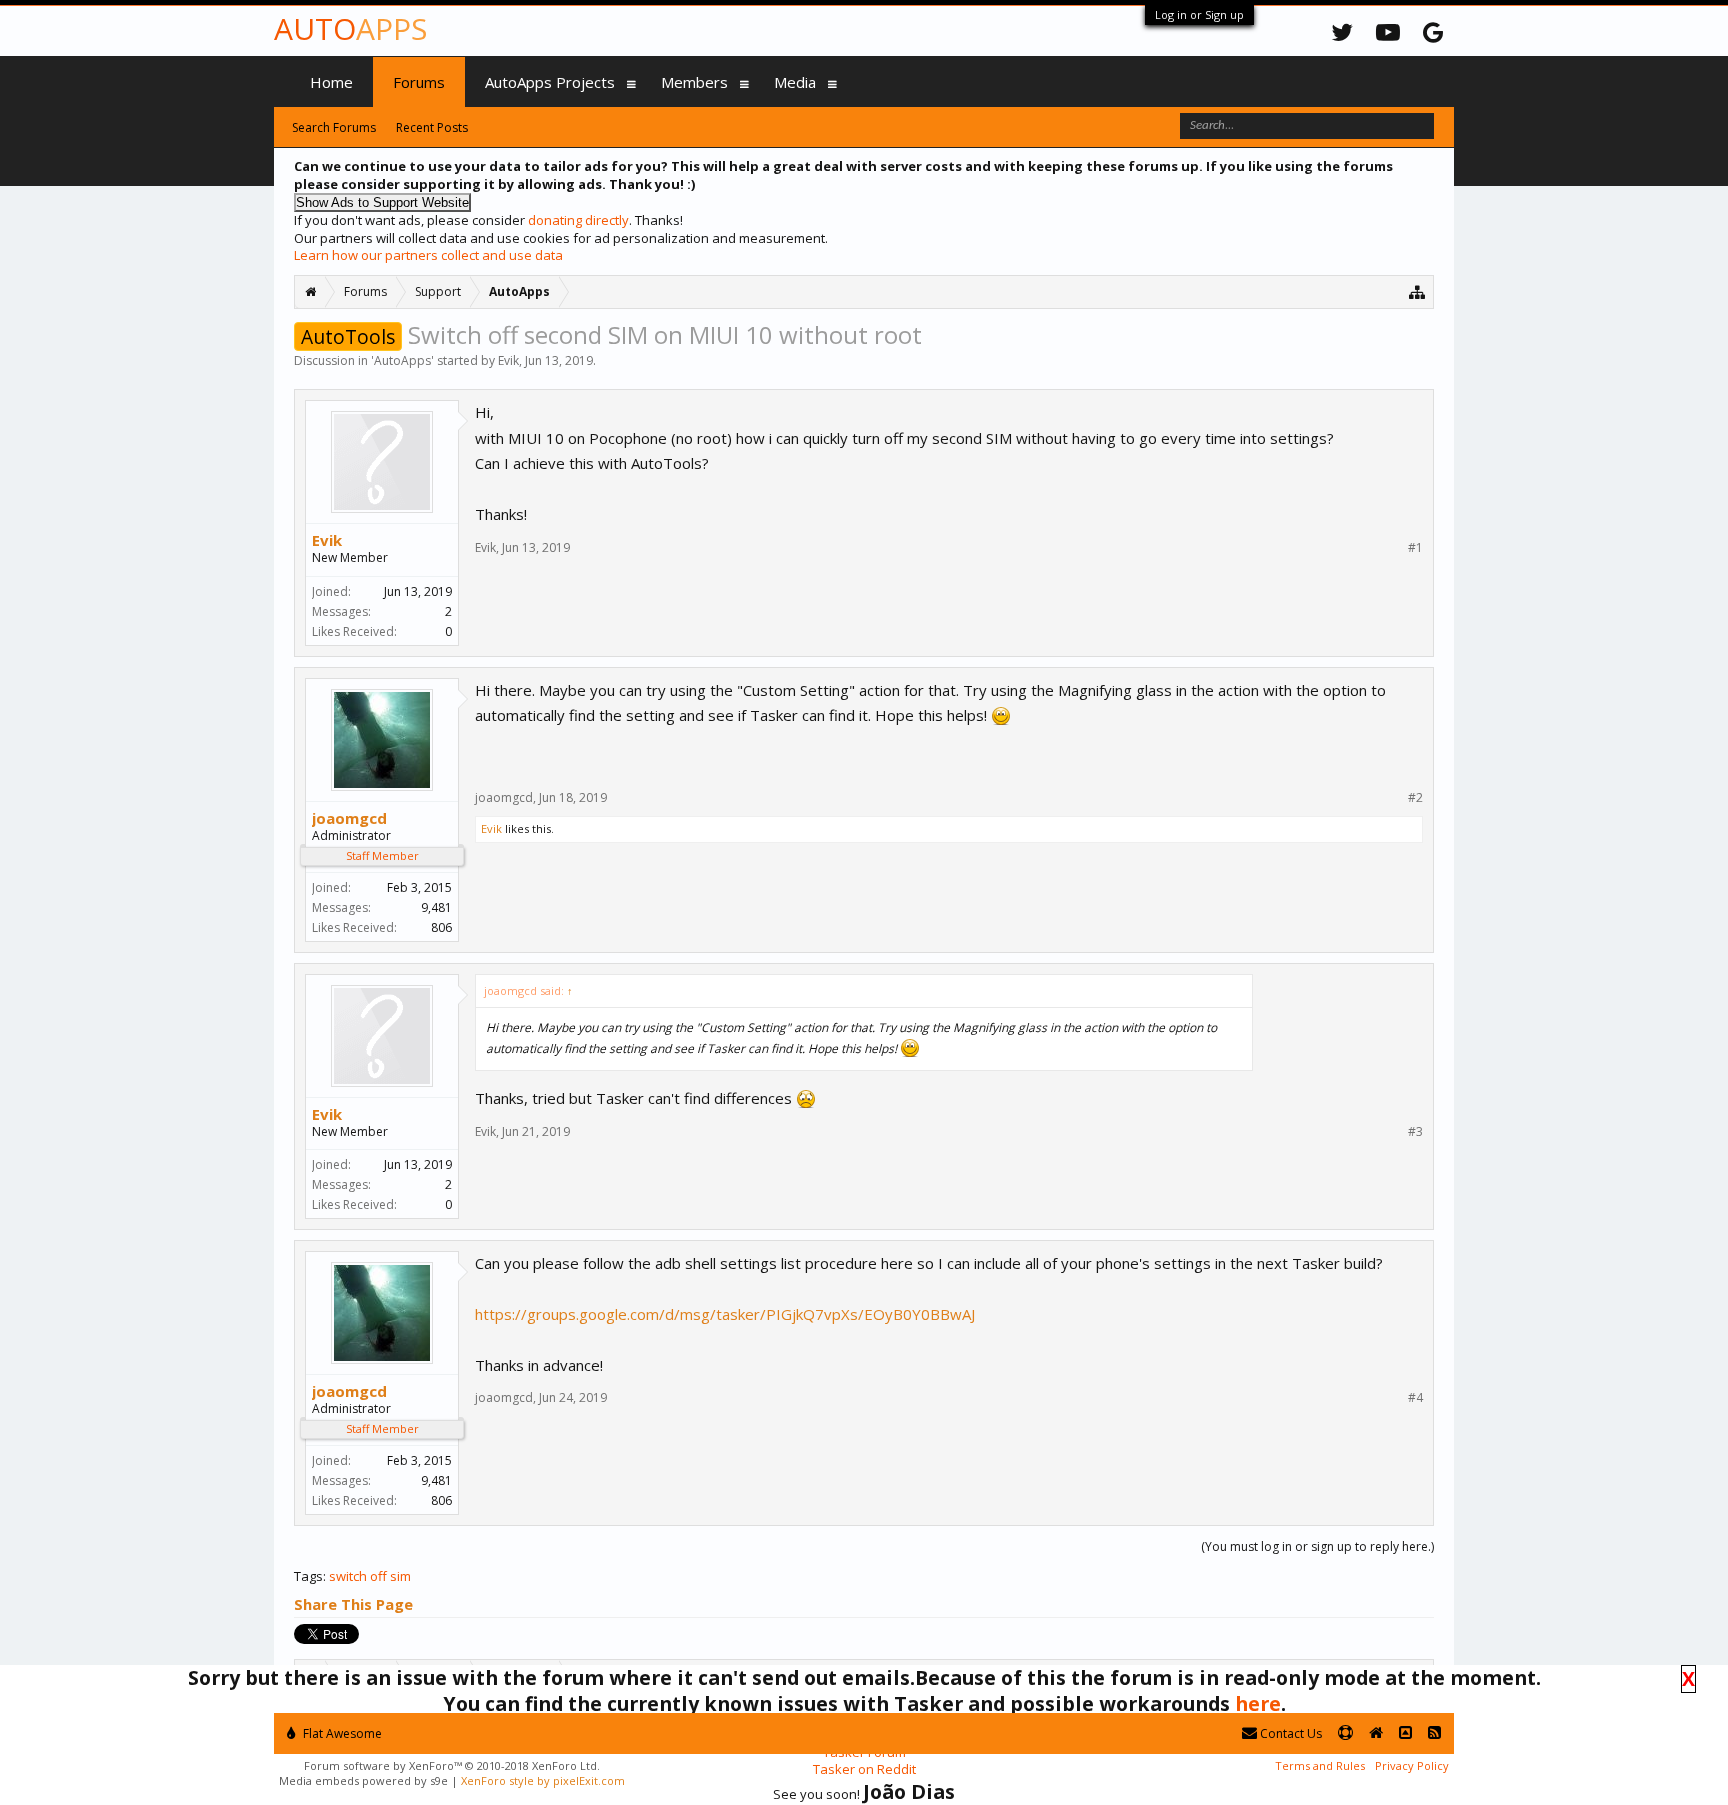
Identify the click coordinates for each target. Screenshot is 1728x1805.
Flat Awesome (341, 1733)
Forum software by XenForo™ (452, 1765)
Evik (508, 360)
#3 (1415, 1132)
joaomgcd (349, 818)
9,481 (436, 907)
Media (795, 82)
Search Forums (334, 127)
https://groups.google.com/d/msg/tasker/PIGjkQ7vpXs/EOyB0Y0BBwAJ (725, 1314)
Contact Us (1289, 1733)
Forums (419, 82)
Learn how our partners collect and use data (428, 255)
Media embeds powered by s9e (363, 1780)
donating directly (578, 220)
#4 (1415, 1398)
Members (694, 82)
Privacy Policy (1412, 1765)
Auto (350, 28)
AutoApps (402, 360)
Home (331, 82)
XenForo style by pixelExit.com (543, 1780)
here (1258, 1703)
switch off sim (370, 1576)
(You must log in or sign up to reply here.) (1317, 1546)
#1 (1415, 548)
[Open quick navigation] (1417, 291)
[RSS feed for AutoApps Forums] (1434, 1733)
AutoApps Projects (550, 82)
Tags (308, 1576)
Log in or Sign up (1199, 14)
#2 (1415, 798)
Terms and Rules (1320, 1765)
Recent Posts (432, 127)
